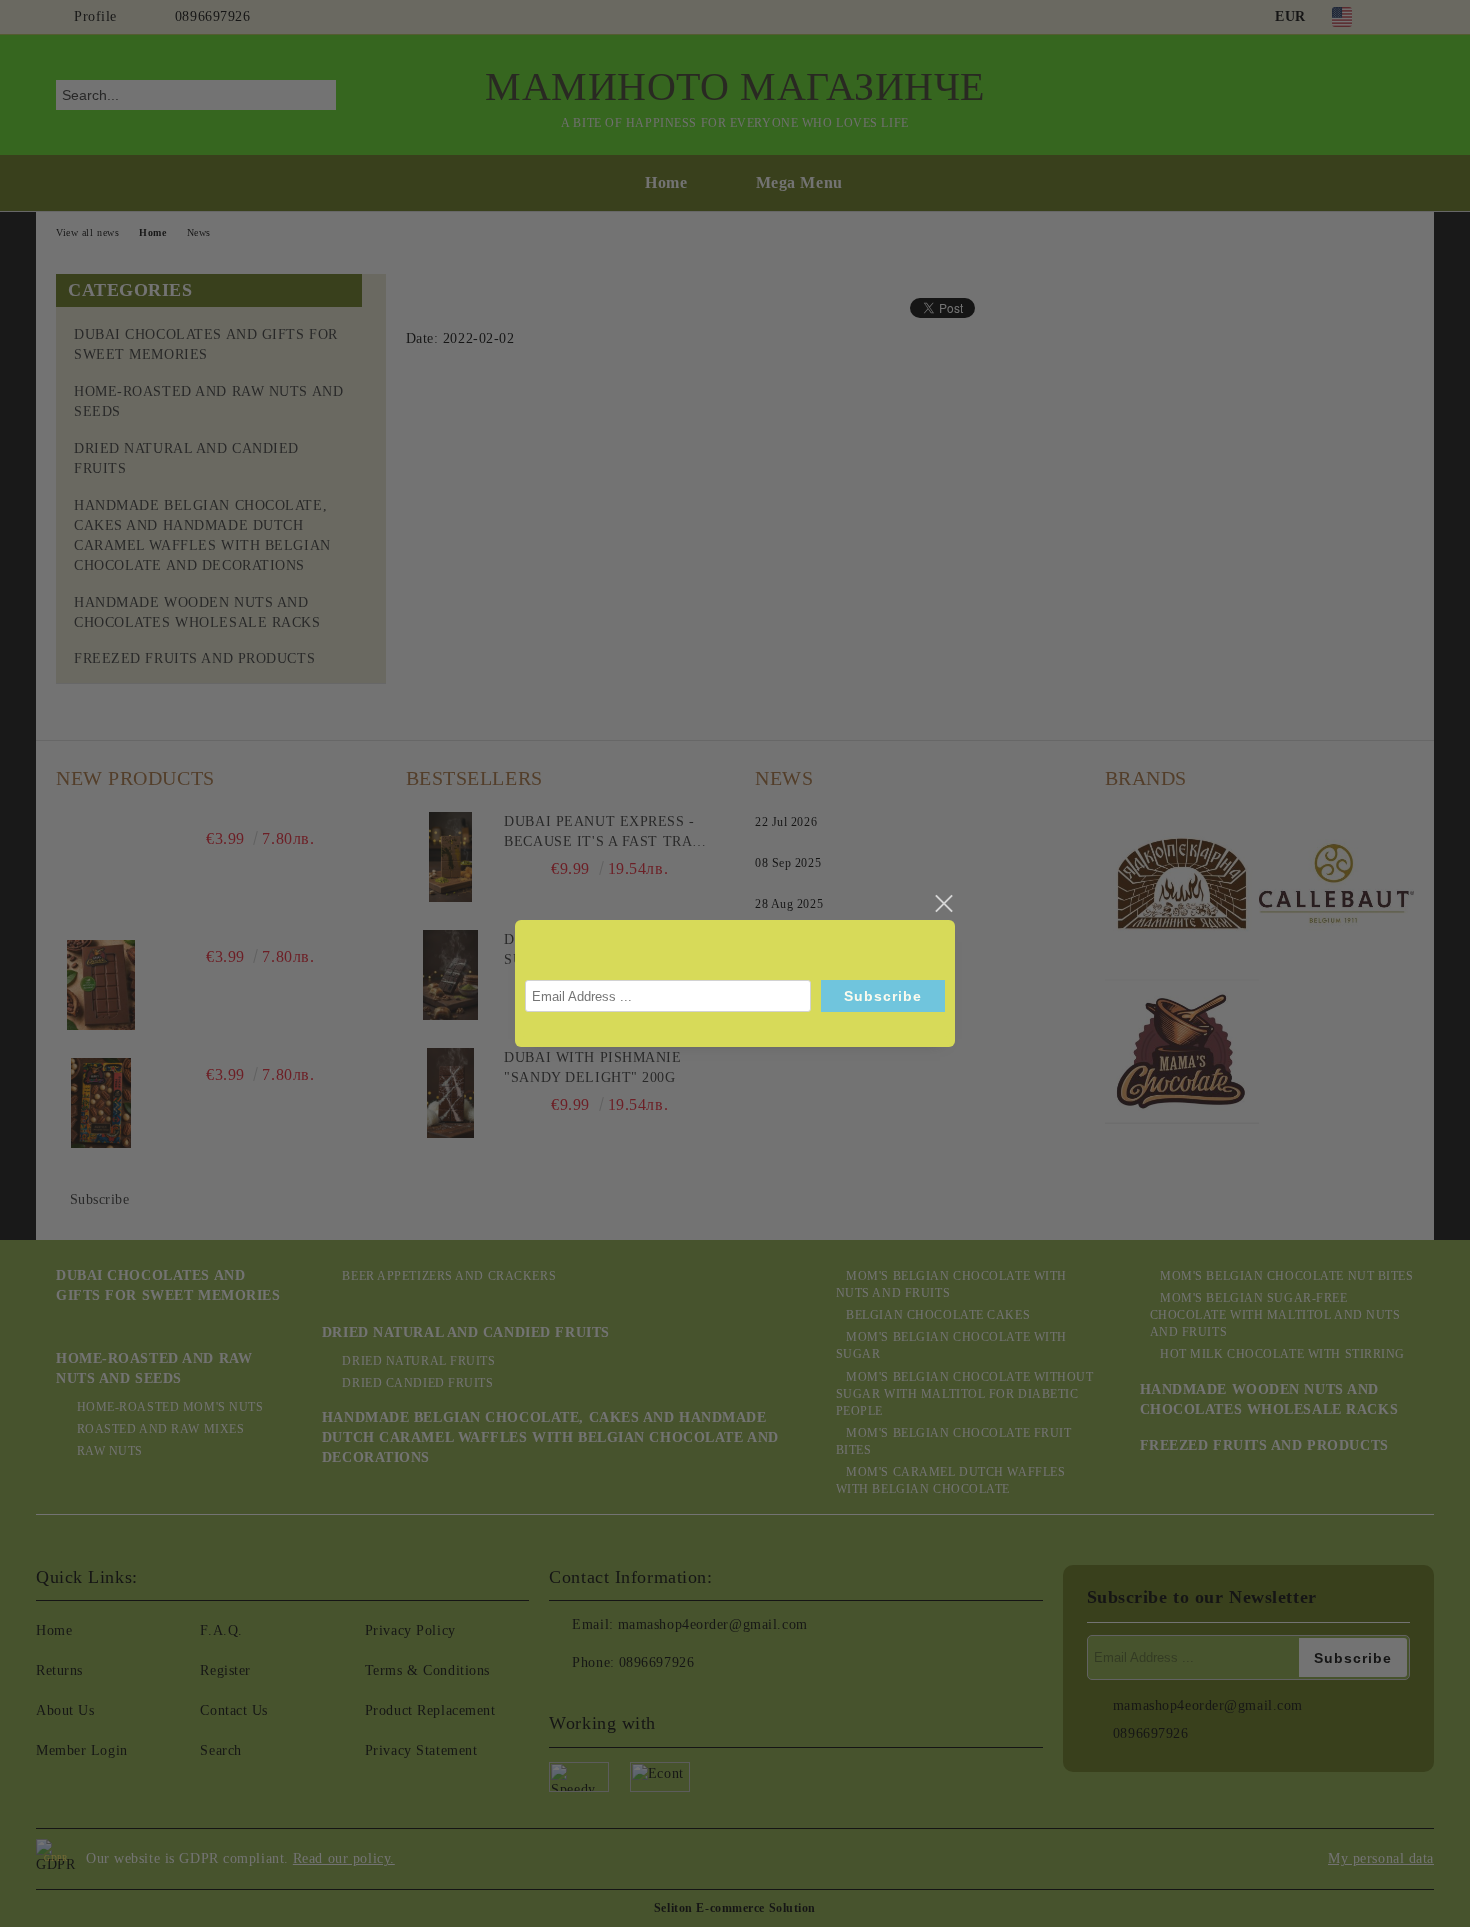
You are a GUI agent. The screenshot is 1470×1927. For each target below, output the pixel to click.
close (943, 904)
